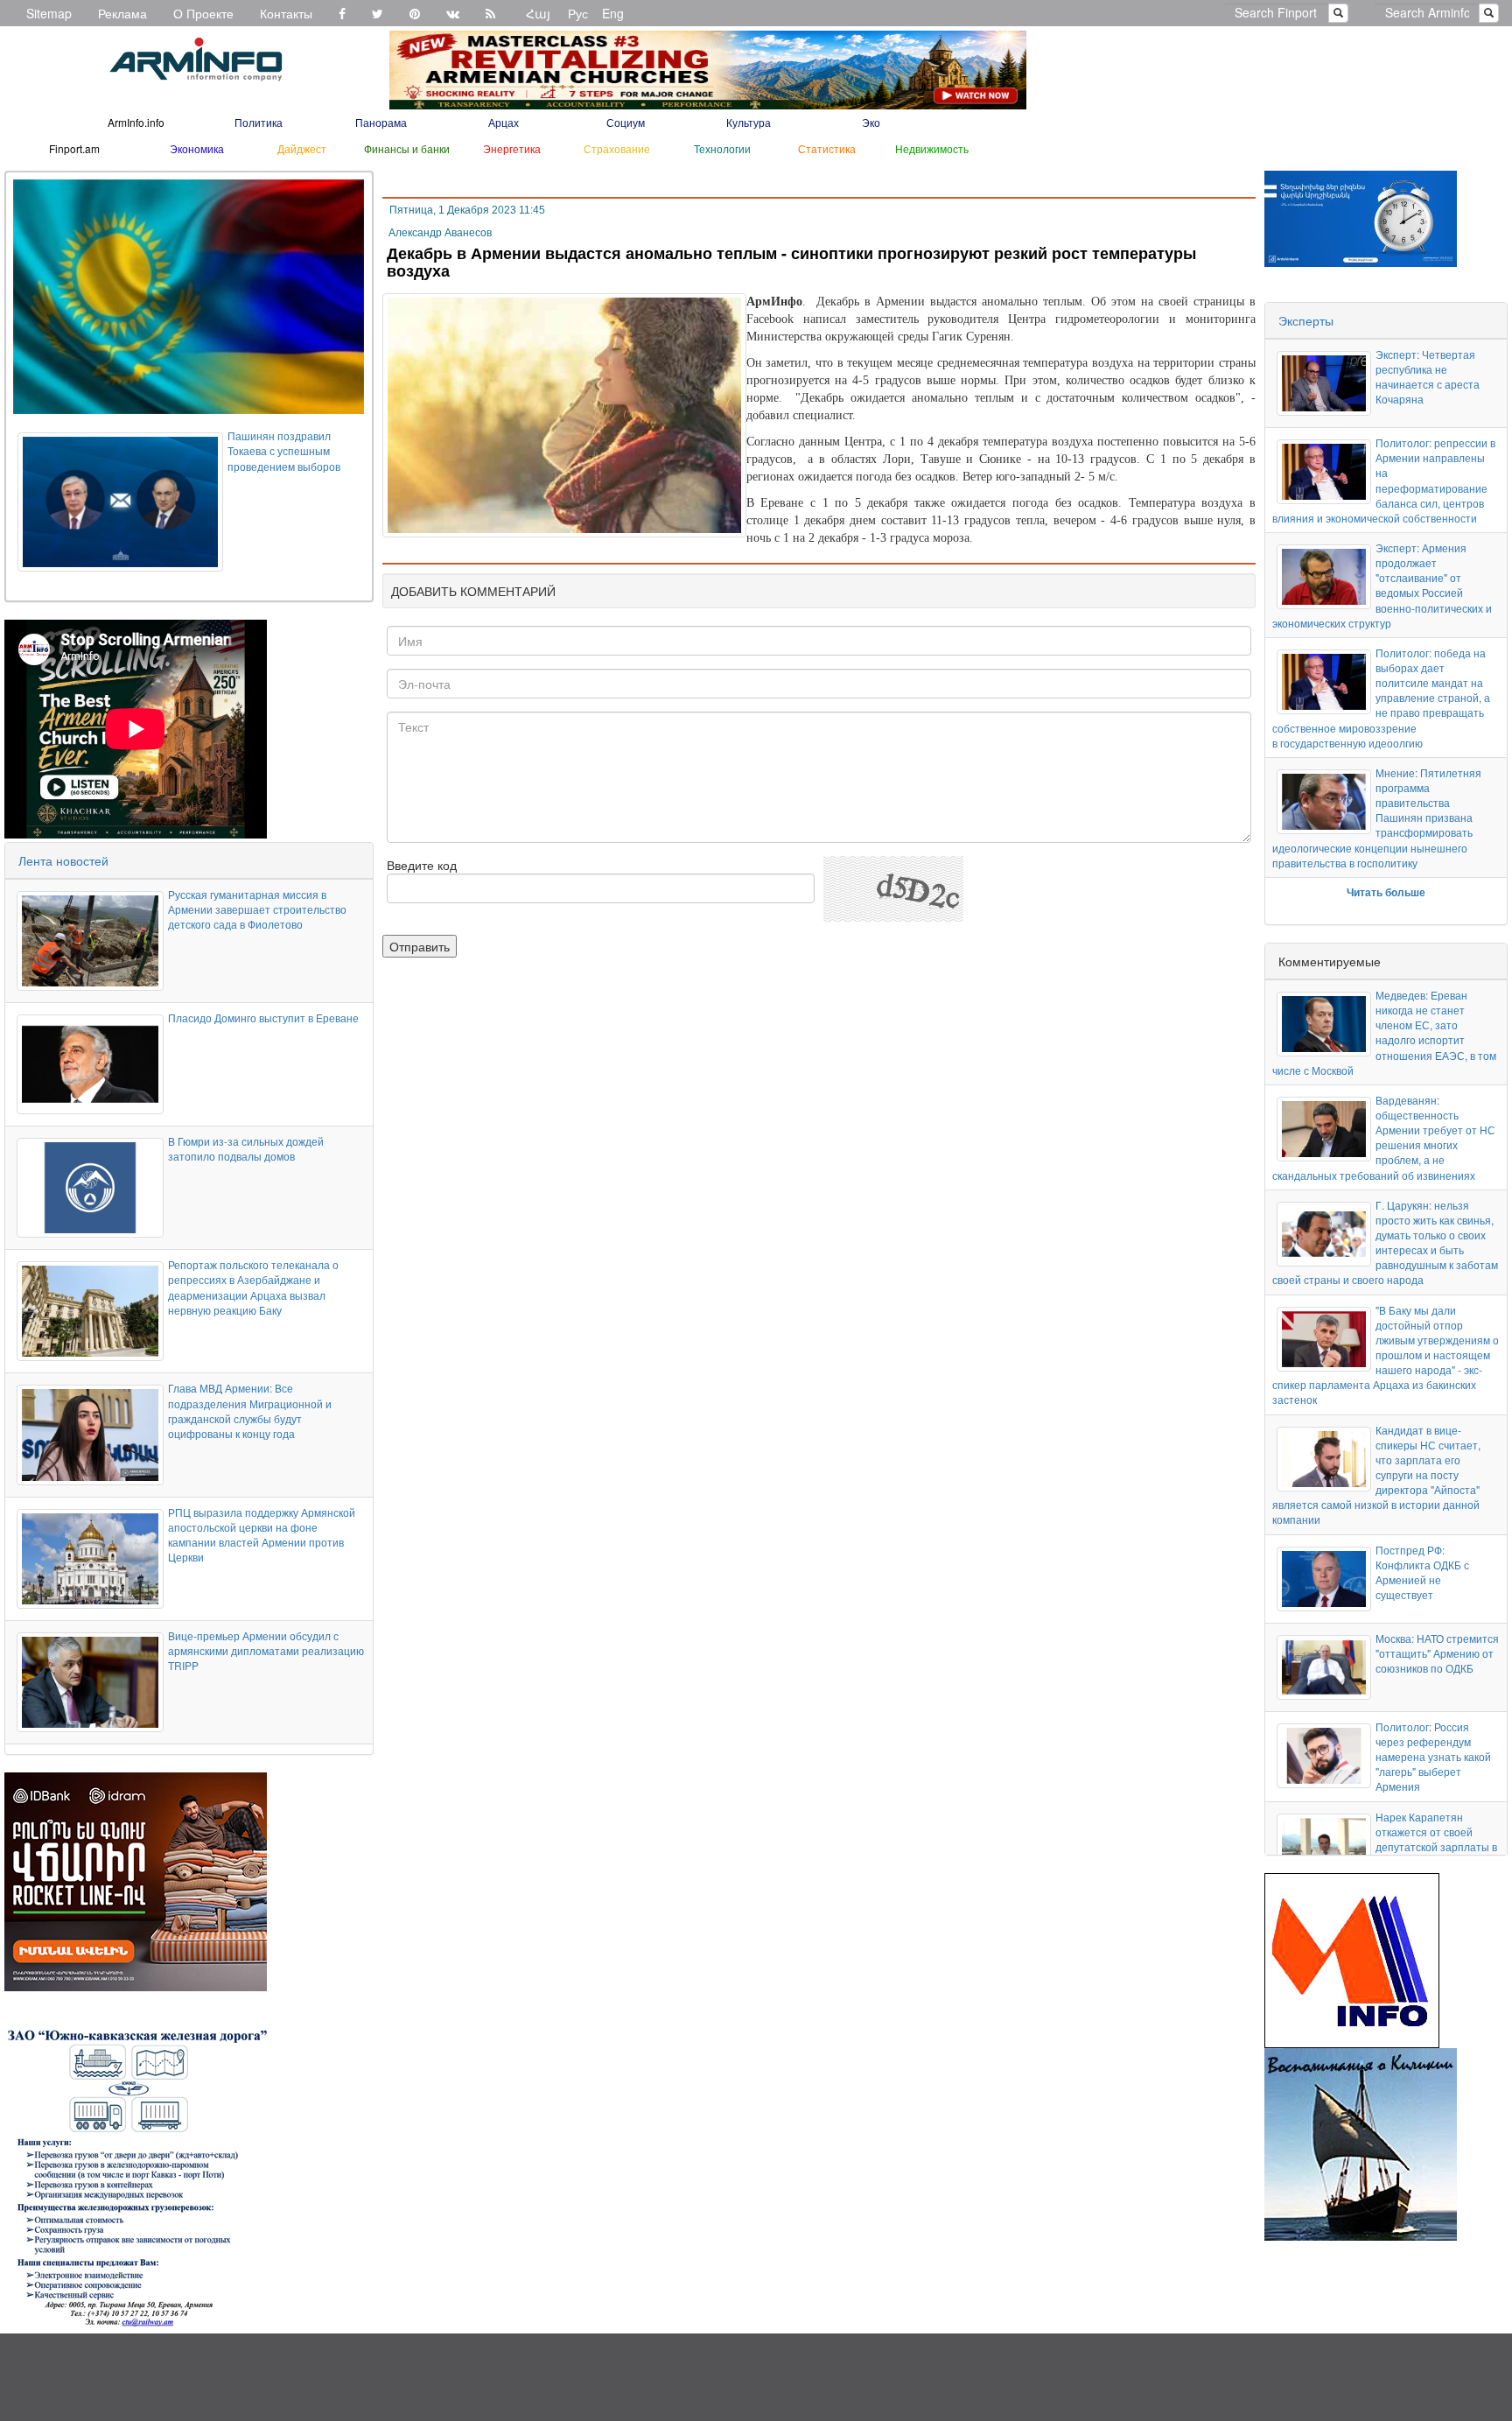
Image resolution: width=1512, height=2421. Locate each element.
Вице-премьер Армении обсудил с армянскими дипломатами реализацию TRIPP (266, 1650)
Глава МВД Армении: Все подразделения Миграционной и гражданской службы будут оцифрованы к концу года (250, 1410)
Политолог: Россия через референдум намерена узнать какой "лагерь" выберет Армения (1433, 1757)
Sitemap (49, 13)
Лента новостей (63, 860)
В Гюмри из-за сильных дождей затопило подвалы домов (246, 1148)
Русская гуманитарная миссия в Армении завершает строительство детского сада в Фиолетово (257, 909)
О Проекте (203, 13)
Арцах (504, 122)
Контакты (286, 13)
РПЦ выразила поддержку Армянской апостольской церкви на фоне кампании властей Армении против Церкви (262, 1534)
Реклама (122, 13)
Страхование (617, 148)
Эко (871, 122)
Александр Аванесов (440, 233)
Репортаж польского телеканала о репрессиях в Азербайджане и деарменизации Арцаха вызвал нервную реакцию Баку (253, 1287)
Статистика (827, 148)
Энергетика (512, 148)
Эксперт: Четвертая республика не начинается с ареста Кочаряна (1428, 376)
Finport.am (74, 148)
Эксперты (1306, 320)
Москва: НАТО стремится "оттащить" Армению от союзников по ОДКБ (1437, 1653)
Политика (259, 122)
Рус (578, 13)
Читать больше (1386, 892)
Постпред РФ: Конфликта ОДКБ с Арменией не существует (1422, 1572)
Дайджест (302, 148)
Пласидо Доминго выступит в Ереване (263, 1018)
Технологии (722, 148)
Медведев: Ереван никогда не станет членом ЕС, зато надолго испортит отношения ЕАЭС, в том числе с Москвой (1384, 1032)
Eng (613, 13)
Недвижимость (932, 148)
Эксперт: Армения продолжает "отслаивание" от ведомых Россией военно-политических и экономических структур (1382, 585)
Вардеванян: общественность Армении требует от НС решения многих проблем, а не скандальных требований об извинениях (1384, 1137)
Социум (626, 122)
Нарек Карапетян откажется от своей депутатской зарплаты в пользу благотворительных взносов (1385, 1854)
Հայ (538, 13)
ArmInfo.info (136, 122)
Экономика (197, 148)
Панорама (381, 122)
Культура (749, 122)
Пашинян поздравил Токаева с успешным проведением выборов (284, 450)
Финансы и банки (407, 148)
